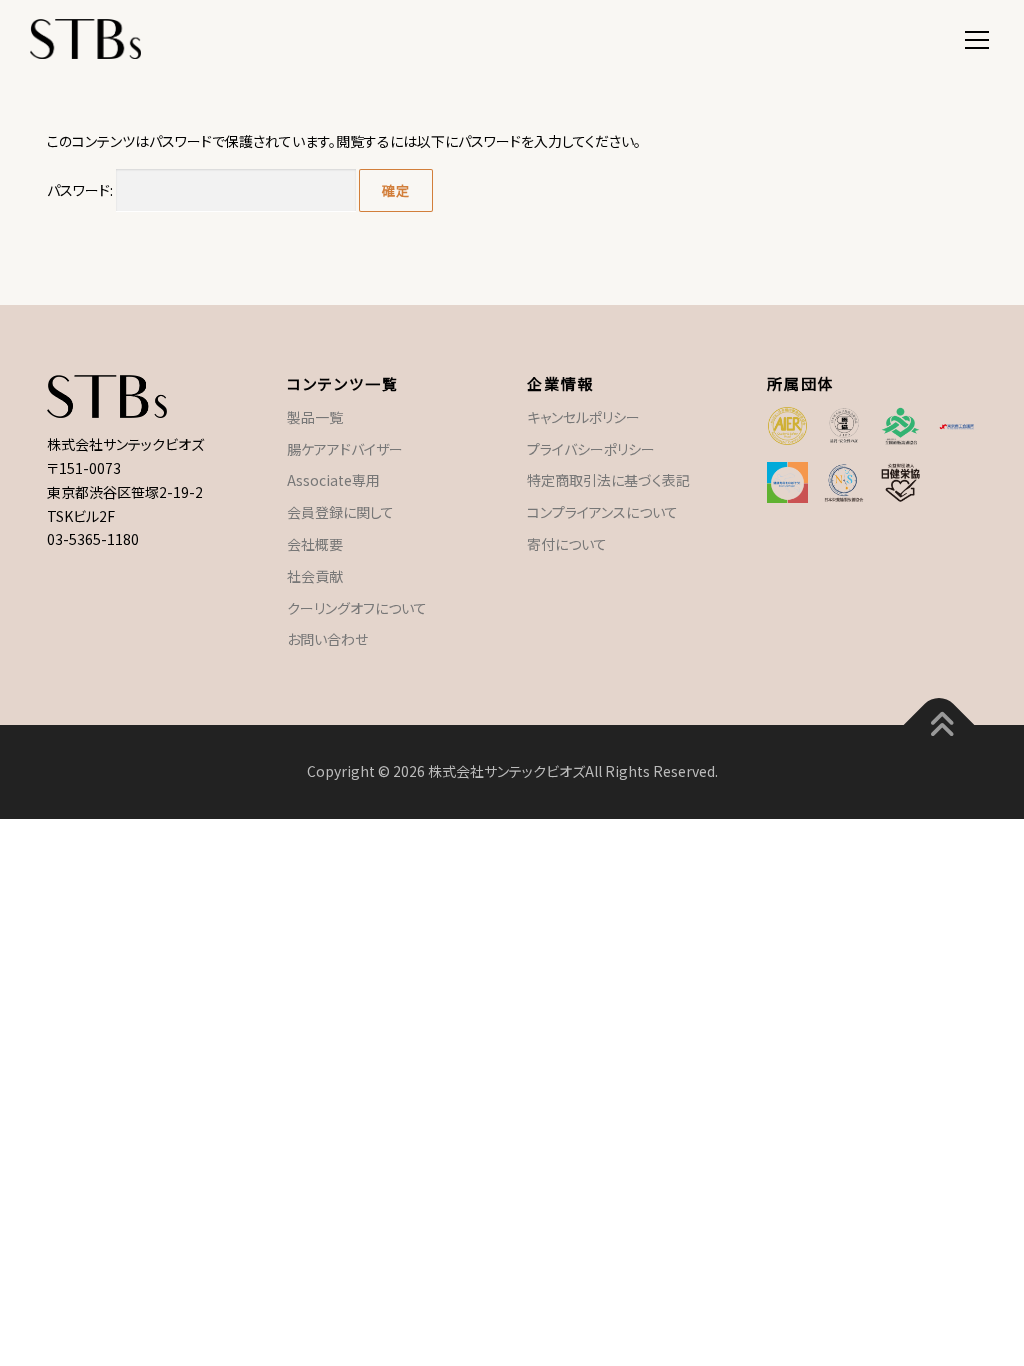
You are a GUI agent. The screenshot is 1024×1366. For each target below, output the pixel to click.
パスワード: (81, 190)
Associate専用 (333, 480)
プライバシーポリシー (591, 449)
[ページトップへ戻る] (939, 725)
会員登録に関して (340, 512)
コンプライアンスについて (602, 512)
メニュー (976, 37)
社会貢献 (315, 576)
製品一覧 (315, 417)
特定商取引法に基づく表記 (608, 480)
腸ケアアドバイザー (345, 449)
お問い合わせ (327, 639)
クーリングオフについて (357, 608)
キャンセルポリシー (583, 417)
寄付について (567, 544)
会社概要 (315, 544)
